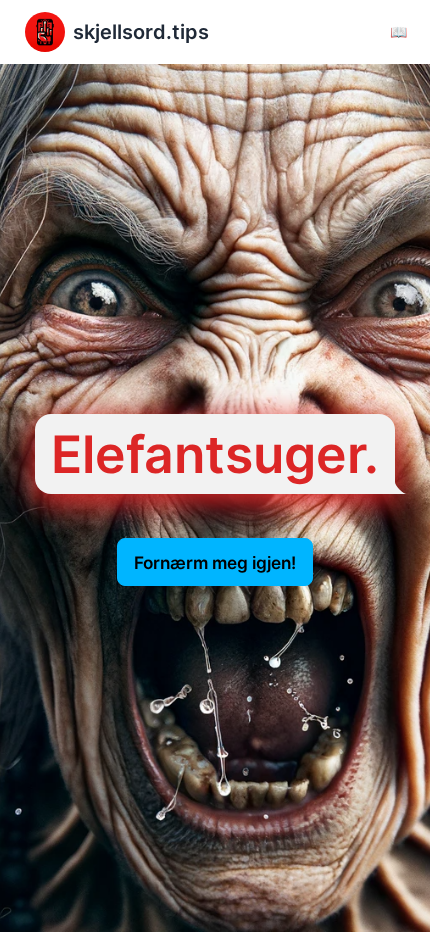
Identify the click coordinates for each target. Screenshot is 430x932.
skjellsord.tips (141, 32)
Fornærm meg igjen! (215, 562)
